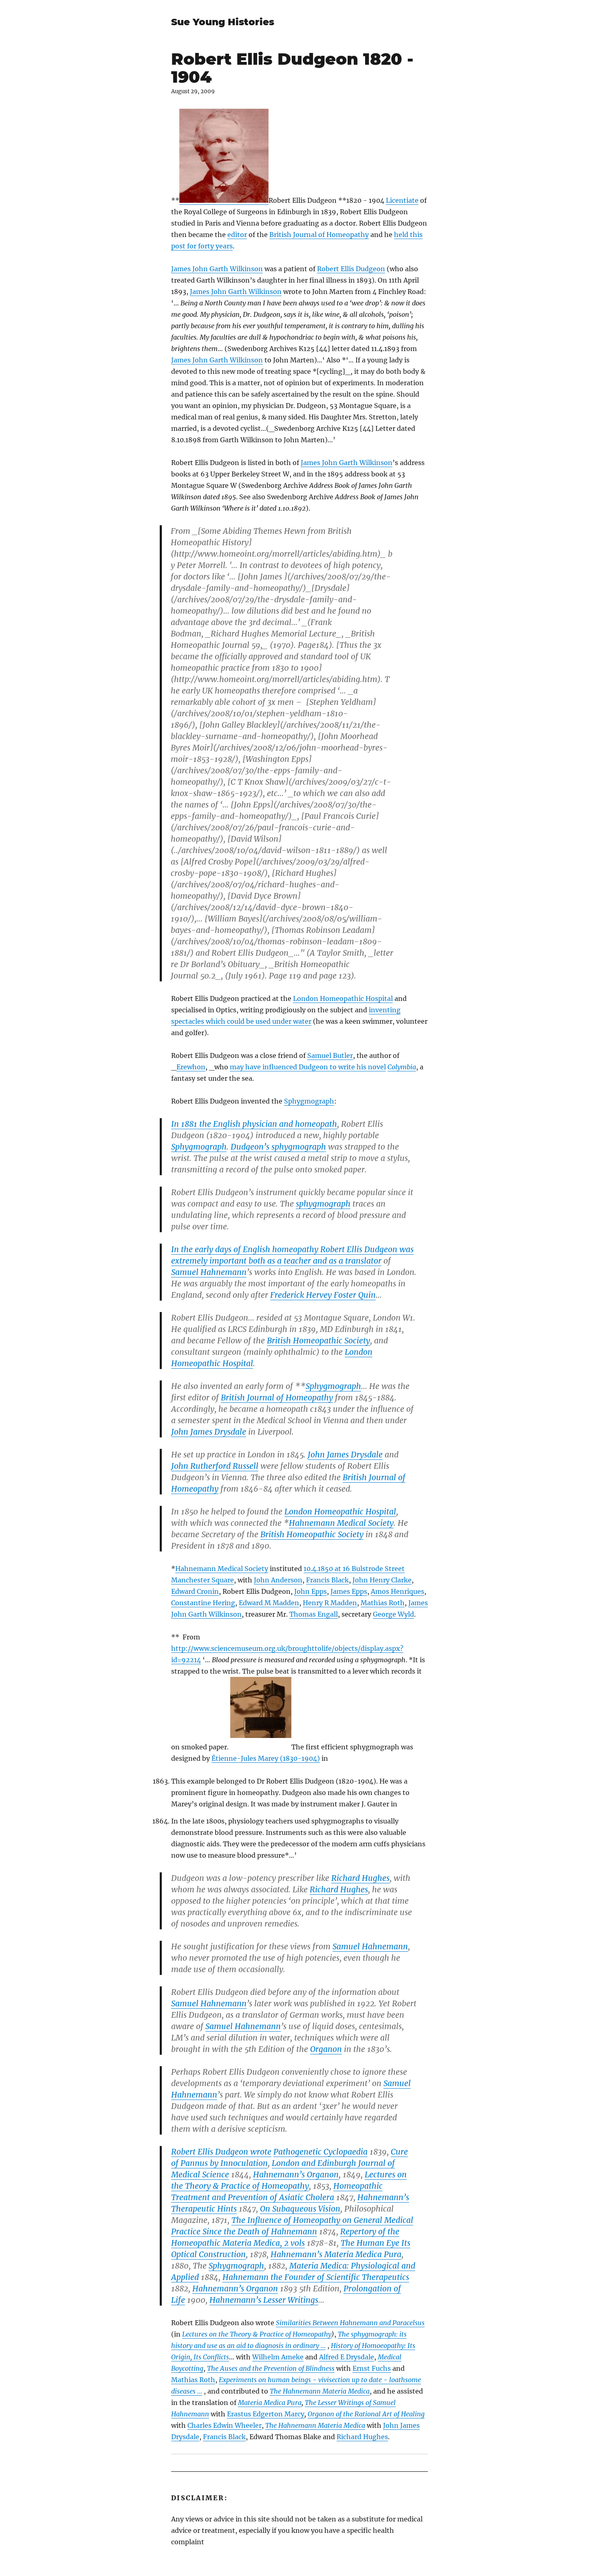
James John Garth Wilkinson (217, 269)
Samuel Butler (330, 1055)
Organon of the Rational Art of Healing (366, 2414)
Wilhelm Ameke (278, 2357)
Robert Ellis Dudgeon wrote (221, 2152)
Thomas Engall (314, 1614)
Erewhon (191, 1067)
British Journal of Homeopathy (319, 235)
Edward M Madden (269, 1603)
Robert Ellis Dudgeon (351, 269)
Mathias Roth (383, 1603)
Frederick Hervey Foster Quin (323, 1295)
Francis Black (327, 1580)
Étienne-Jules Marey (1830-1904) (266, 1758)
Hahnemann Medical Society (341, 1523)
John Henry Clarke (382, 1580)
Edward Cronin (195, 1591)
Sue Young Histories (223, 22)
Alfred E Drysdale (347, 2357)
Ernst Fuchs (372, 2368)
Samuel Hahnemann (209, 1272)
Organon (326, 2049)
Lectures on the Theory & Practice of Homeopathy (257, 2334)
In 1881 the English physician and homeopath (254, 1124)
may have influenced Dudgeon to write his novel (308, 1067)
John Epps (311, 1591)
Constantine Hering (203, 1603)
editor (237, 235)
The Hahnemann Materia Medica (320, 2391)
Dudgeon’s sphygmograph (278, 1147)
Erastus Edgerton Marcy (266, 2414)
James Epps (349, 1591)
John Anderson (278, 1580)
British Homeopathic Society (318, 1341)
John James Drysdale (209, 1432)
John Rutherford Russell (215, 1466)
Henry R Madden (330, 1603)
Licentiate (402, 200)
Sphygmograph (309, 1101)
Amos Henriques (397, 1591)
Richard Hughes (360, 1878)
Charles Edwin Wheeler (225, 2425)
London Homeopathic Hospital (343, 998)
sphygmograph (323, 1204)
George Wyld (393, 1614)
